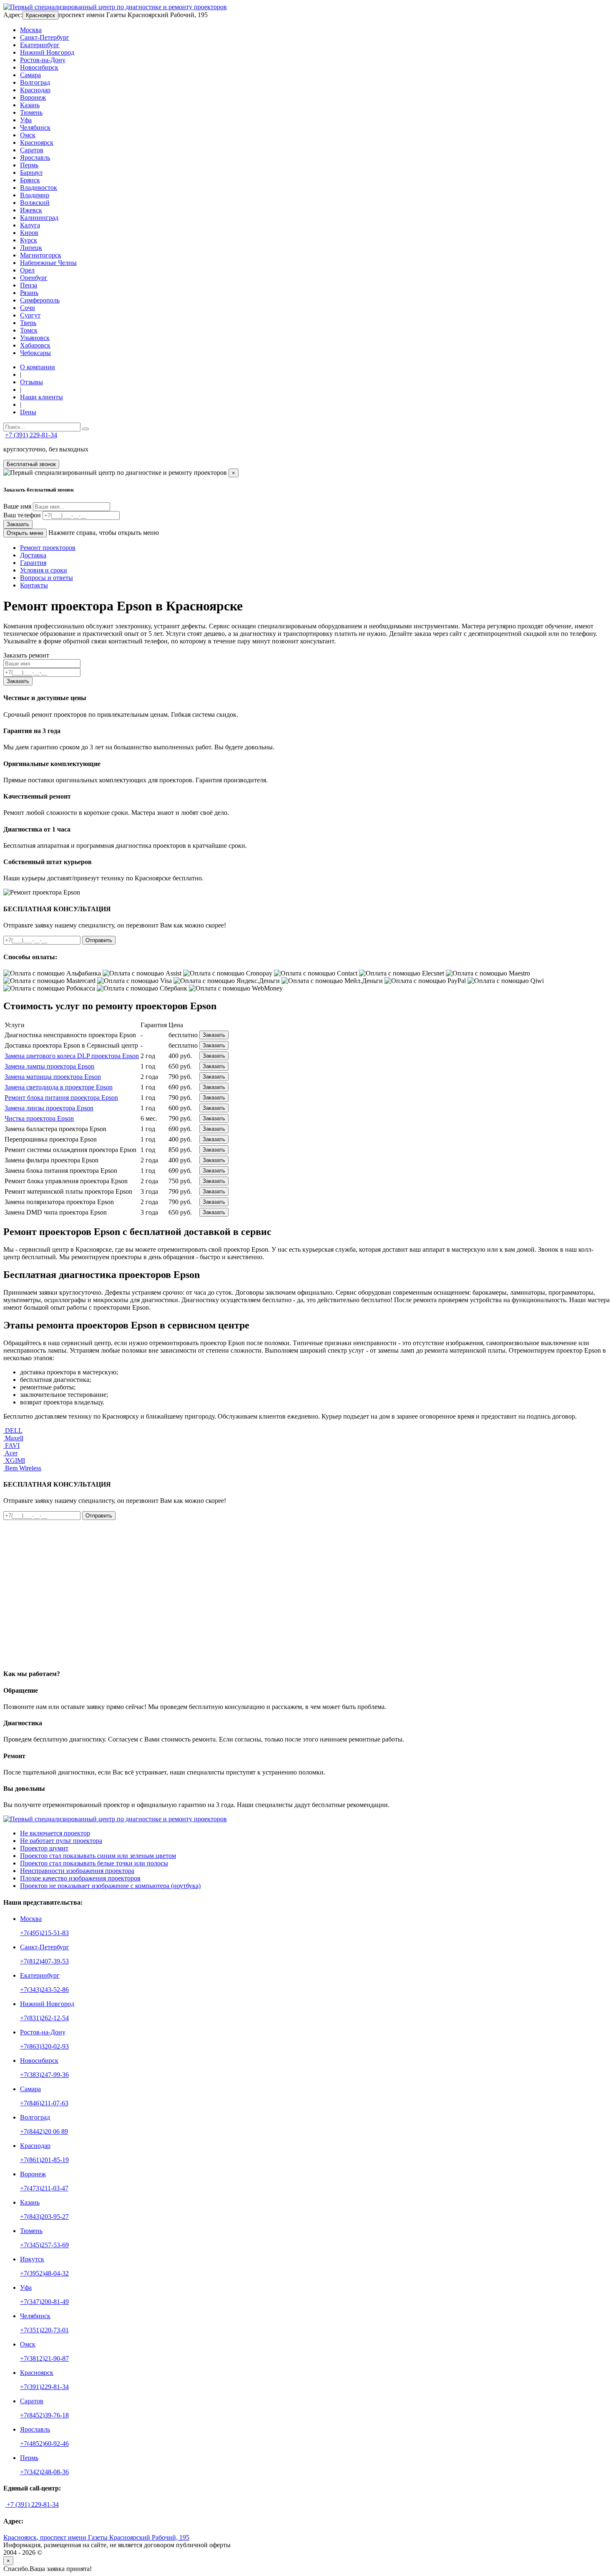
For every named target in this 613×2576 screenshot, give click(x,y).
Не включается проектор (55, 1833)
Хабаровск (35, 345)
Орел (27, 270)
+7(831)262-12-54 (44, 2018)
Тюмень (31, 112)
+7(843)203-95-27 (44, 2217)
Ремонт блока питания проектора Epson (61, 1098)
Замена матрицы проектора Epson (53, 1077)
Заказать (18, 524)
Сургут (30, 315)
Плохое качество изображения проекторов (80, 1878)
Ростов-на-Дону (43, 60)
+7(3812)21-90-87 (44, 2358)
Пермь (29, 165)
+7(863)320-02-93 (44, 2046)
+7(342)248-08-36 (44, 2472)
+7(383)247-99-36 (44, 2075)
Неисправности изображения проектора (77, 1871)
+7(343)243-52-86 (44, 1990)
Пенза (29, 285)
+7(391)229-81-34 (44, 2387)
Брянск (30, 180)
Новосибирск (39, 67)
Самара (30, 75)
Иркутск (32, 2259)
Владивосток (39, 188)
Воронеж (33, 97)
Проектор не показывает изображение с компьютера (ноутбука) (110, 1886)
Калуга (30, 225)
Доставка (33, 555)
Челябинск (35, 127)
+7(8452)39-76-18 (44, 2415)
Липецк (31, 248)
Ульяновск (35, 338)
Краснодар (35, 90)
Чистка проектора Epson (39, 1118)
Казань (30, 105)
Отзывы (31, 382)
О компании (38, 367)
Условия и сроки (44, 570)
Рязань (29, 293)
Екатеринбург (40, 45)
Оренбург (34, 278)
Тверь (28, 323)
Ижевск (31, 210)
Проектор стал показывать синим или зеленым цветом (98, 1856)
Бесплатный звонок (31, 464)
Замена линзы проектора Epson (49, 1108)
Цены (28, 412)
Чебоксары (35, 353)
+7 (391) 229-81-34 (31, 435)
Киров (29, 233)
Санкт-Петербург (45, 37)
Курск (29, 240)
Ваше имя (17, 506)
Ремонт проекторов (48, 548)
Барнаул (31, 173)
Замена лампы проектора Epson (49, 1066)
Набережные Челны (48, 263)
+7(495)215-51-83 (44, 1933)
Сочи (28, 308)
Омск (28, 135)
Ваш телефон (22, 515)
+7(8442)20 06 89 (44, 2131)
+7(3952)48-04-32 (44, 2273)
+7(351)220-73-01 (44, 2330)
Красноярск (40, 15)
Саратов (32, 150)
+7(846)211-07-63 (44, 2103)
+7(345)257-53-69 (44, 2245)
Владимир (35, 195)
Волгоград (35, 82)
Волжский (35, 203)
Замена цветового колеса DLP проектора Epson (72, 1056)
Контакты (34, 585)
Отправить (99, 940)
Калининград (39, 218)
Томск (29, 330)
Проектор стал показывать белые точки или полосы (94, 1863)
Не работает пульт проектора (61, 1841)
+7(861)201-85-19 (44, 2160)
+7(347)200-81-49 (44, 2302)
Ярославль (35, 158)
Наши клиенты (41, 397)
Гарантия (33, 563)
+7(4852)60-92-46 (44, 2444)
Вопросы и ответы (46, 578)
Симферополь (40, 300)
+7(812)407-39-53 (44, 1961)
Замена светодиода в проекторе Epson (59, 1087)
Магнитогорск (41, 255)
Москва (31, 30)
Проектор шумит (44, 1848)
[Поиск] (85, 429)
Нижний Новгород (47, 52)
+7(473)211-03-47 (44, 2188)
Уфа (26, 120)
